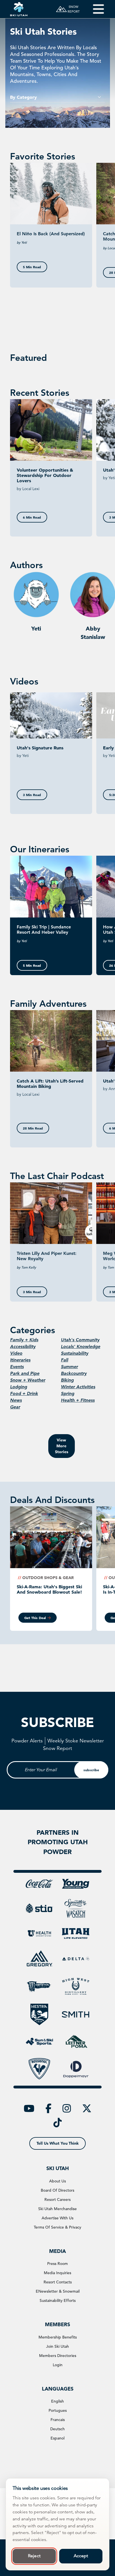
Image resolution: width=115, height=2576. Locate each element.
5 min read (32, 267)
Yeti (36, 629)
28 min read (33, 1128)
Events (17, 1367)
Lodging (19, 1387)
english (57, 2401)
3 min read (32, 795)
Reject (34, 2556)
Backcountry (74, 1373)
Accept (81, 2556)
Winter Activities (78, 1387)
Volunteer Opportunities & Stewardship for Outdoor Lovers (45, 475)
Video (16, 1353)
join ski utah (57, 2346)
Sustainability (75, 1353)
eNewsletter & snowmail (58, 2291)
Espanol (57, 2438)
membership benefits (58, 2337)
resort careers (57, 2199)
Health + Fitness (78, 1400)
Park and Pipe (25, 1373)
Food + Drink (24, 1393)
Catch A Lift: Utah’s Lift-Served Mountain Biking (50, 1084)
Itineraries (20, 1360)
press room (57, 2264)
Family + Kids (24, 1340)
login (58, 2365)
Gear (15, 1407)
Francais (58, 2420)
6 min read (32, 517)
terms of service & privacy (57, 2227)
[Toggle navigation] (94, 9)
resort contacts (58, 2282)
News (16, 1400)
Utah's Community (80, 1340)
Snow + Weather (28, 1380)
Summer (69, 1367)
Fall (64, 1360)
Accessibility (23, 1346)
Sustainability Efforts (58, 2300)
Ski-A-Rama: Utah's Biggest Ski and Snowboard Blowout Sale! (49, 1589)
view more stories (62, 1446)
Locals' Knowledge (81, 1346)
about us (57, 2181)
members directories (58, 2356)
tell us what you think (58, 2143)
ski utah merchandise (57, 2209)
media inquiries (57, 2273)
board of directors (57, 2190)
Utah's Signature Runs (40, 748)
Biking (67, 1380)
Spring (68, 1393)
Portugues (58, 2410)
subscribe (91, 1770)
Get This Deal (35, 1618)
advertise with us (57, 2218)
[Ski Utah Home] (19, 9)
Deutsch (57, 2429)
